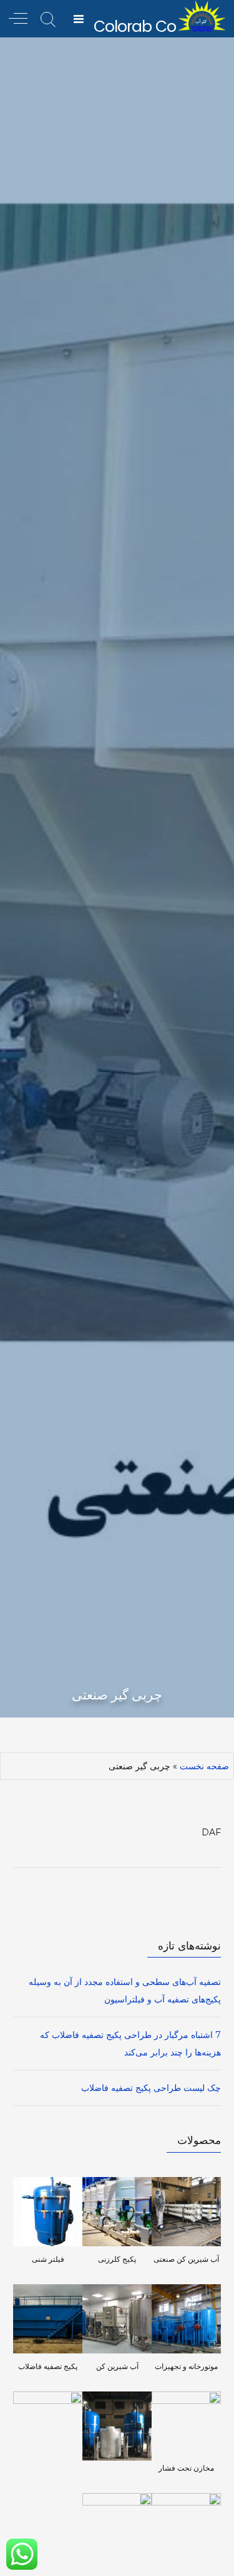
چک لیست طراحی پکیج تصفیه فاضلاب (151, 2088)
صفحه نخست (204, 1766)
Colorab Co (135, 26)
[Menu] (79, 19)
